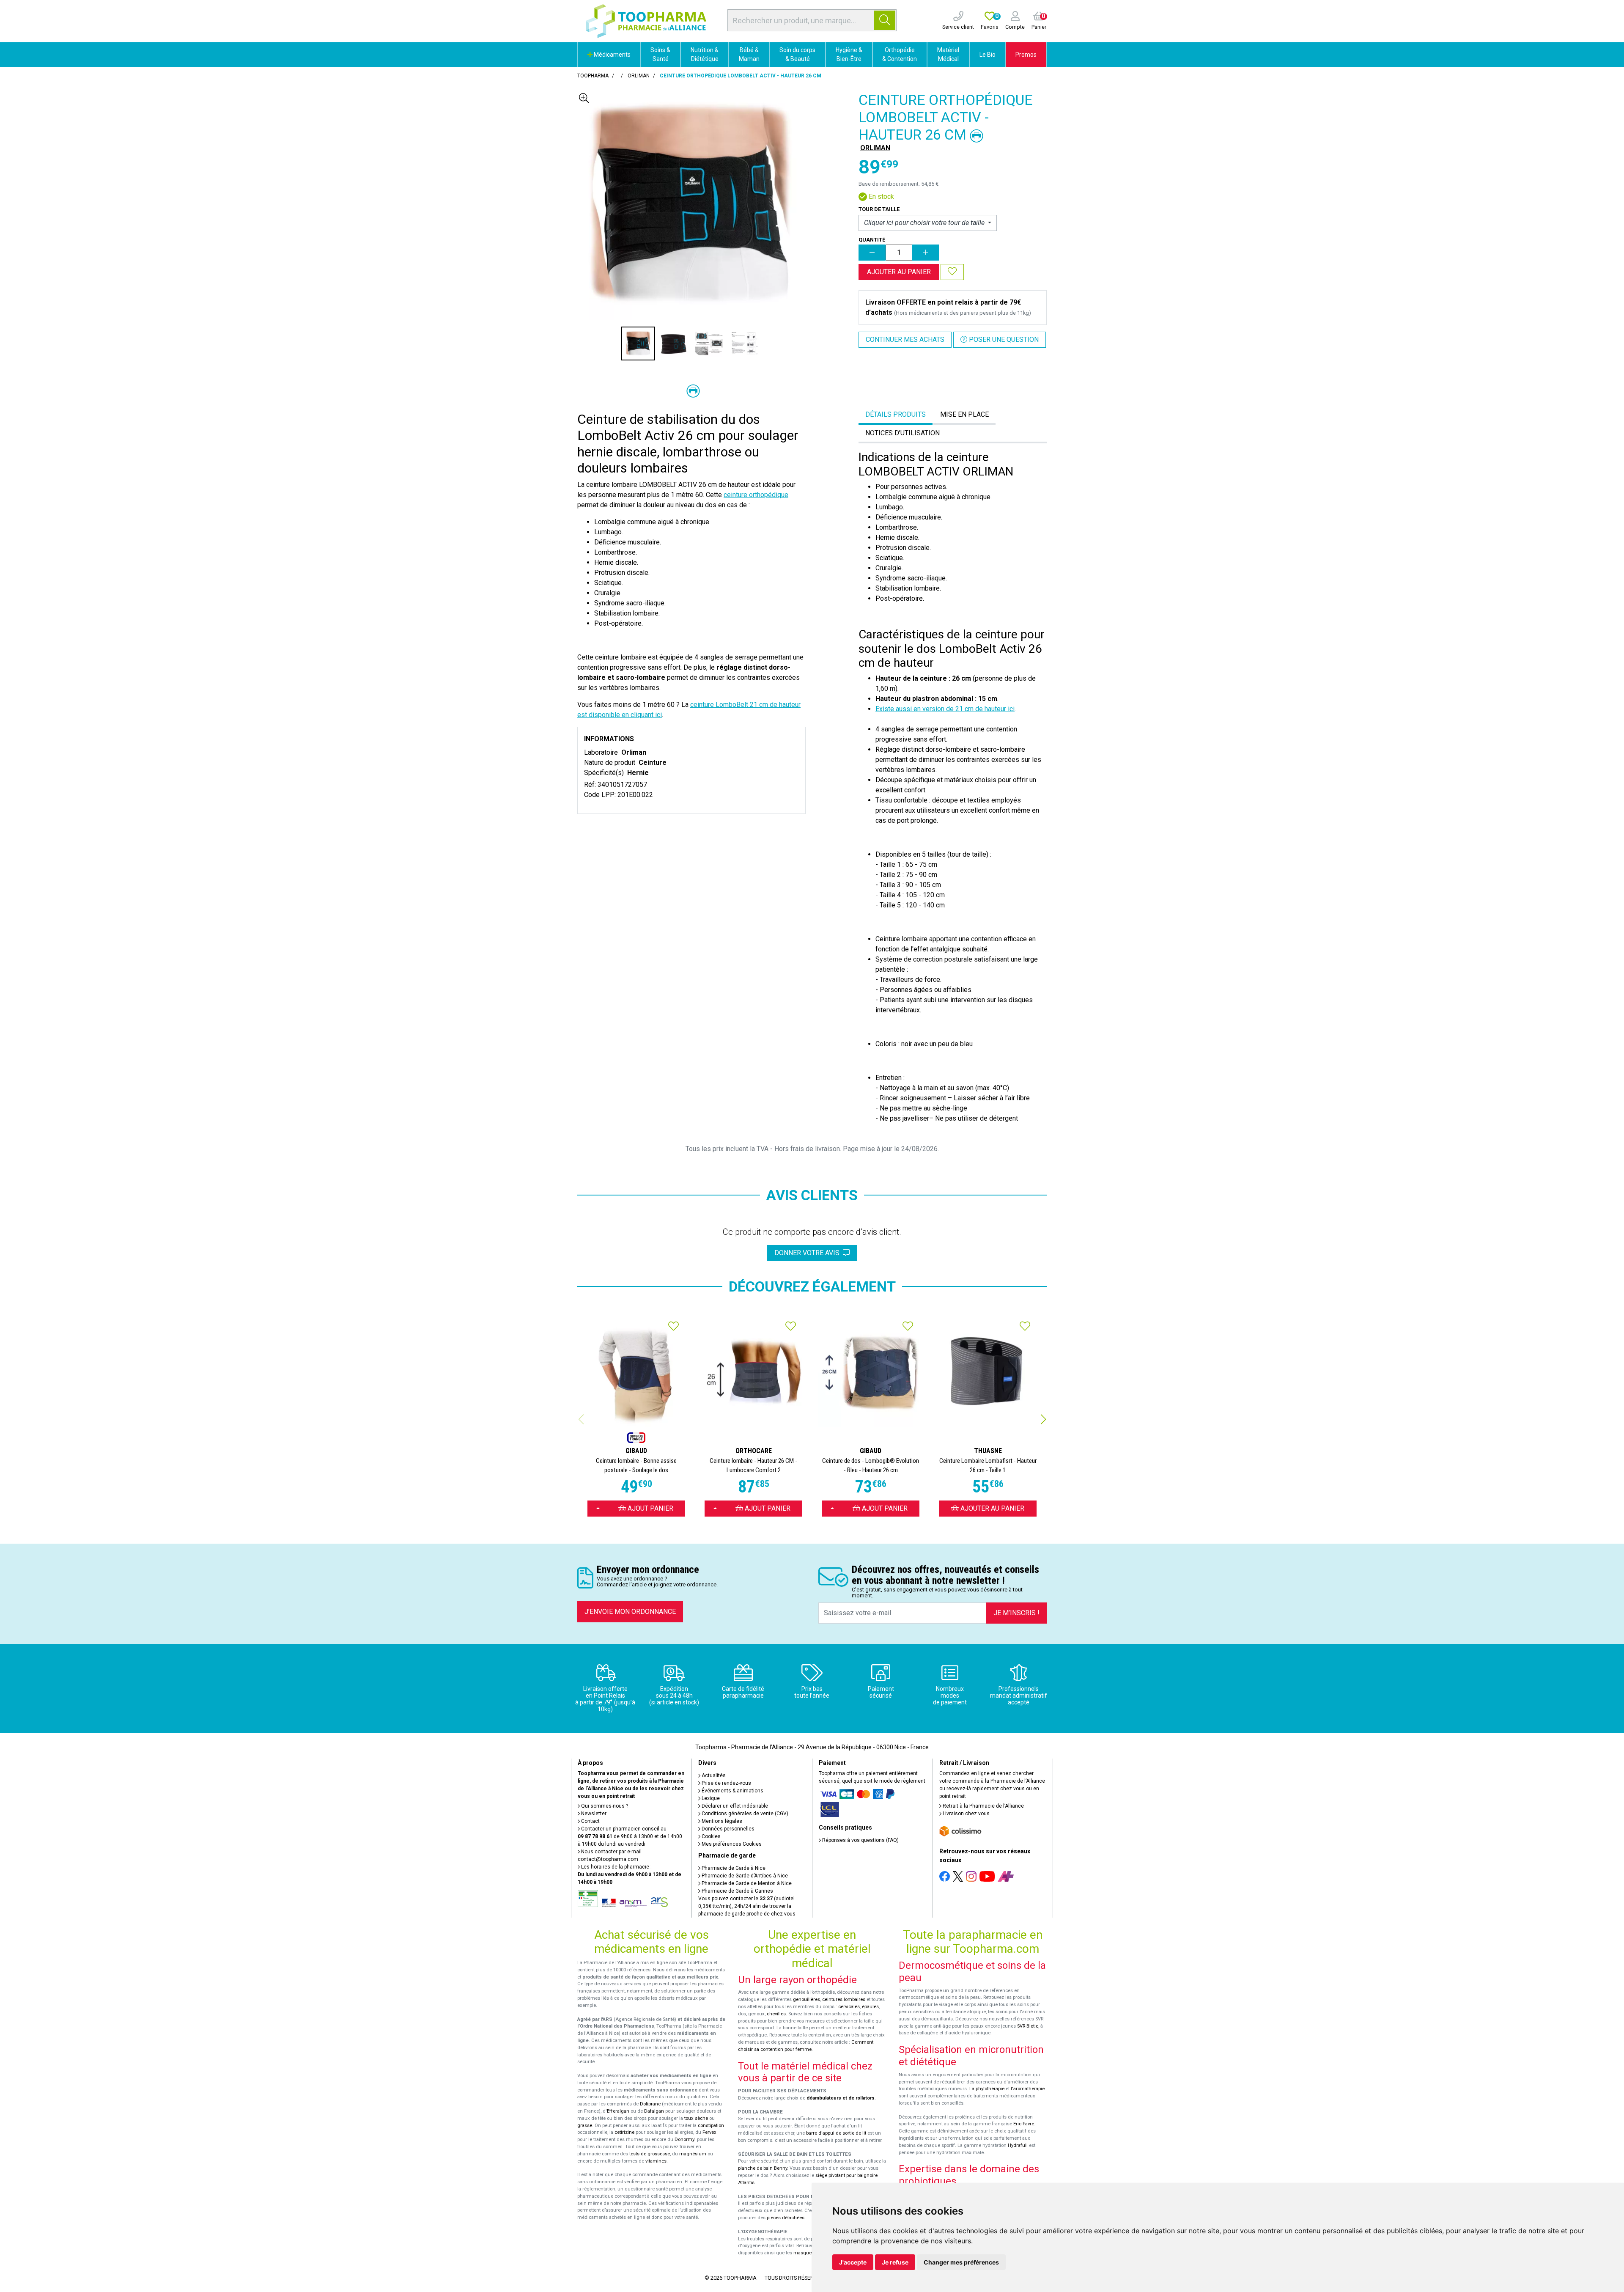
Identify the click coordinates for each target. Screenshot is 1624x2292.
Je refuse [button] (895, 2262)
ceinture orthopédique (756, 495)
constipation (711, 2126)
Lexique (710, 1798)
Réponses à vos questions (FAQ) (860, 1840)
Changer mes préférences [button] (961, 2262)
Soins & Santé (660, 54)
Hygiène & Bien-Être (849, 54)
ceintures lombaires (844, 1999)
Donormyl (685, 2139)
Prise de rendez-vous (726, 1783)
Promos (1026, 55)
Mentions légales (721, 1821)
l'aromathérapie (1028, 2089)
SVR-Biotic (1028, 2026)
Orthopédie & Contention (900, 54)
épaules (870, 2007)
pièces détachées (786, 2218)
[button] (1043, 1419)
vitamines (656, 2161)
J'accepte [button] (853, 2262)
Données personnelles (727, 1829)
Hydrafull (1018, 2145)
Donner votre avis (809, 1253)
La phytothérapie (987, 2089)
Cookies (710, 1836)
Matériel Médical (948, 54)
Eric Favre (1024, 2124)
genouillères (807, 1999)
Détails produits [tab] (896, 414)
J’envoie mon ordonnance (630, 1612)
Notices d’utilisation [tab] (903, 433)
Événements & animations (732, 1791)
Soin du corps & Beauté (797, 54)
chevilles (776, 2014)
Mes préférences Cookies (731, 1844)
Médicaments (612, 55)
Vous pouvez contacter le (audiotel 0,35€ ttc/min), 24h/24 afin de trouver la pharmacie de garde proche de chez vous (747, 1906)
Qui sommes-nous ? (604, 1806)
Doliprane (650, 2104)
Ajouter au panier (899, 272)
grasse (585, 2126)
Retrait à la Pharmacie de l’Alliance (983, 1806)
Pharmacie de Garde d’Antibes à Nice (744, 1876)
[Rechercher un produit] (885, 20)
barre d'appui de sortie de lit (836, 2133)
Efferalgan (618, 2111)
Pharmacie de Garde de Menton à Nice (746, 1883)
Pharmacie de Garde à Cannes (737, 1891)
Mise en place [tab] (964, 414)
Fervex (709, 2132)
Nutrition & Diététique (705, 54)
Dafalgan (654, 2111)
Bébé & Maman (749, 54)
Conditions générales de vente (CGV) (744, 1814)
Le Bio (988, 55)
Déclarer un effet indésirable (734, 1806)
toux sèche (696, 2118)
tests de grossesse (650, 2154)
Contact (590, 1821)
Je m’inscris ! (1016, 1613)
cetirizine (624, 2132)
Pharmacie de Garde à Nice (733, 1868)
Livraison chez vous (966, 1814)
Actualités (713, 1775)
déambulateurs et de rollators (841, 2098)
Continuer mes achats (905, 339)
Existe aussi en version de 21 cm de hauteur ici (945, 709)
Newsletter (593, 1814)
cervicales (849, 2007)
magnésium (693, 2154)
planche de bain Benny (763, 2168)
